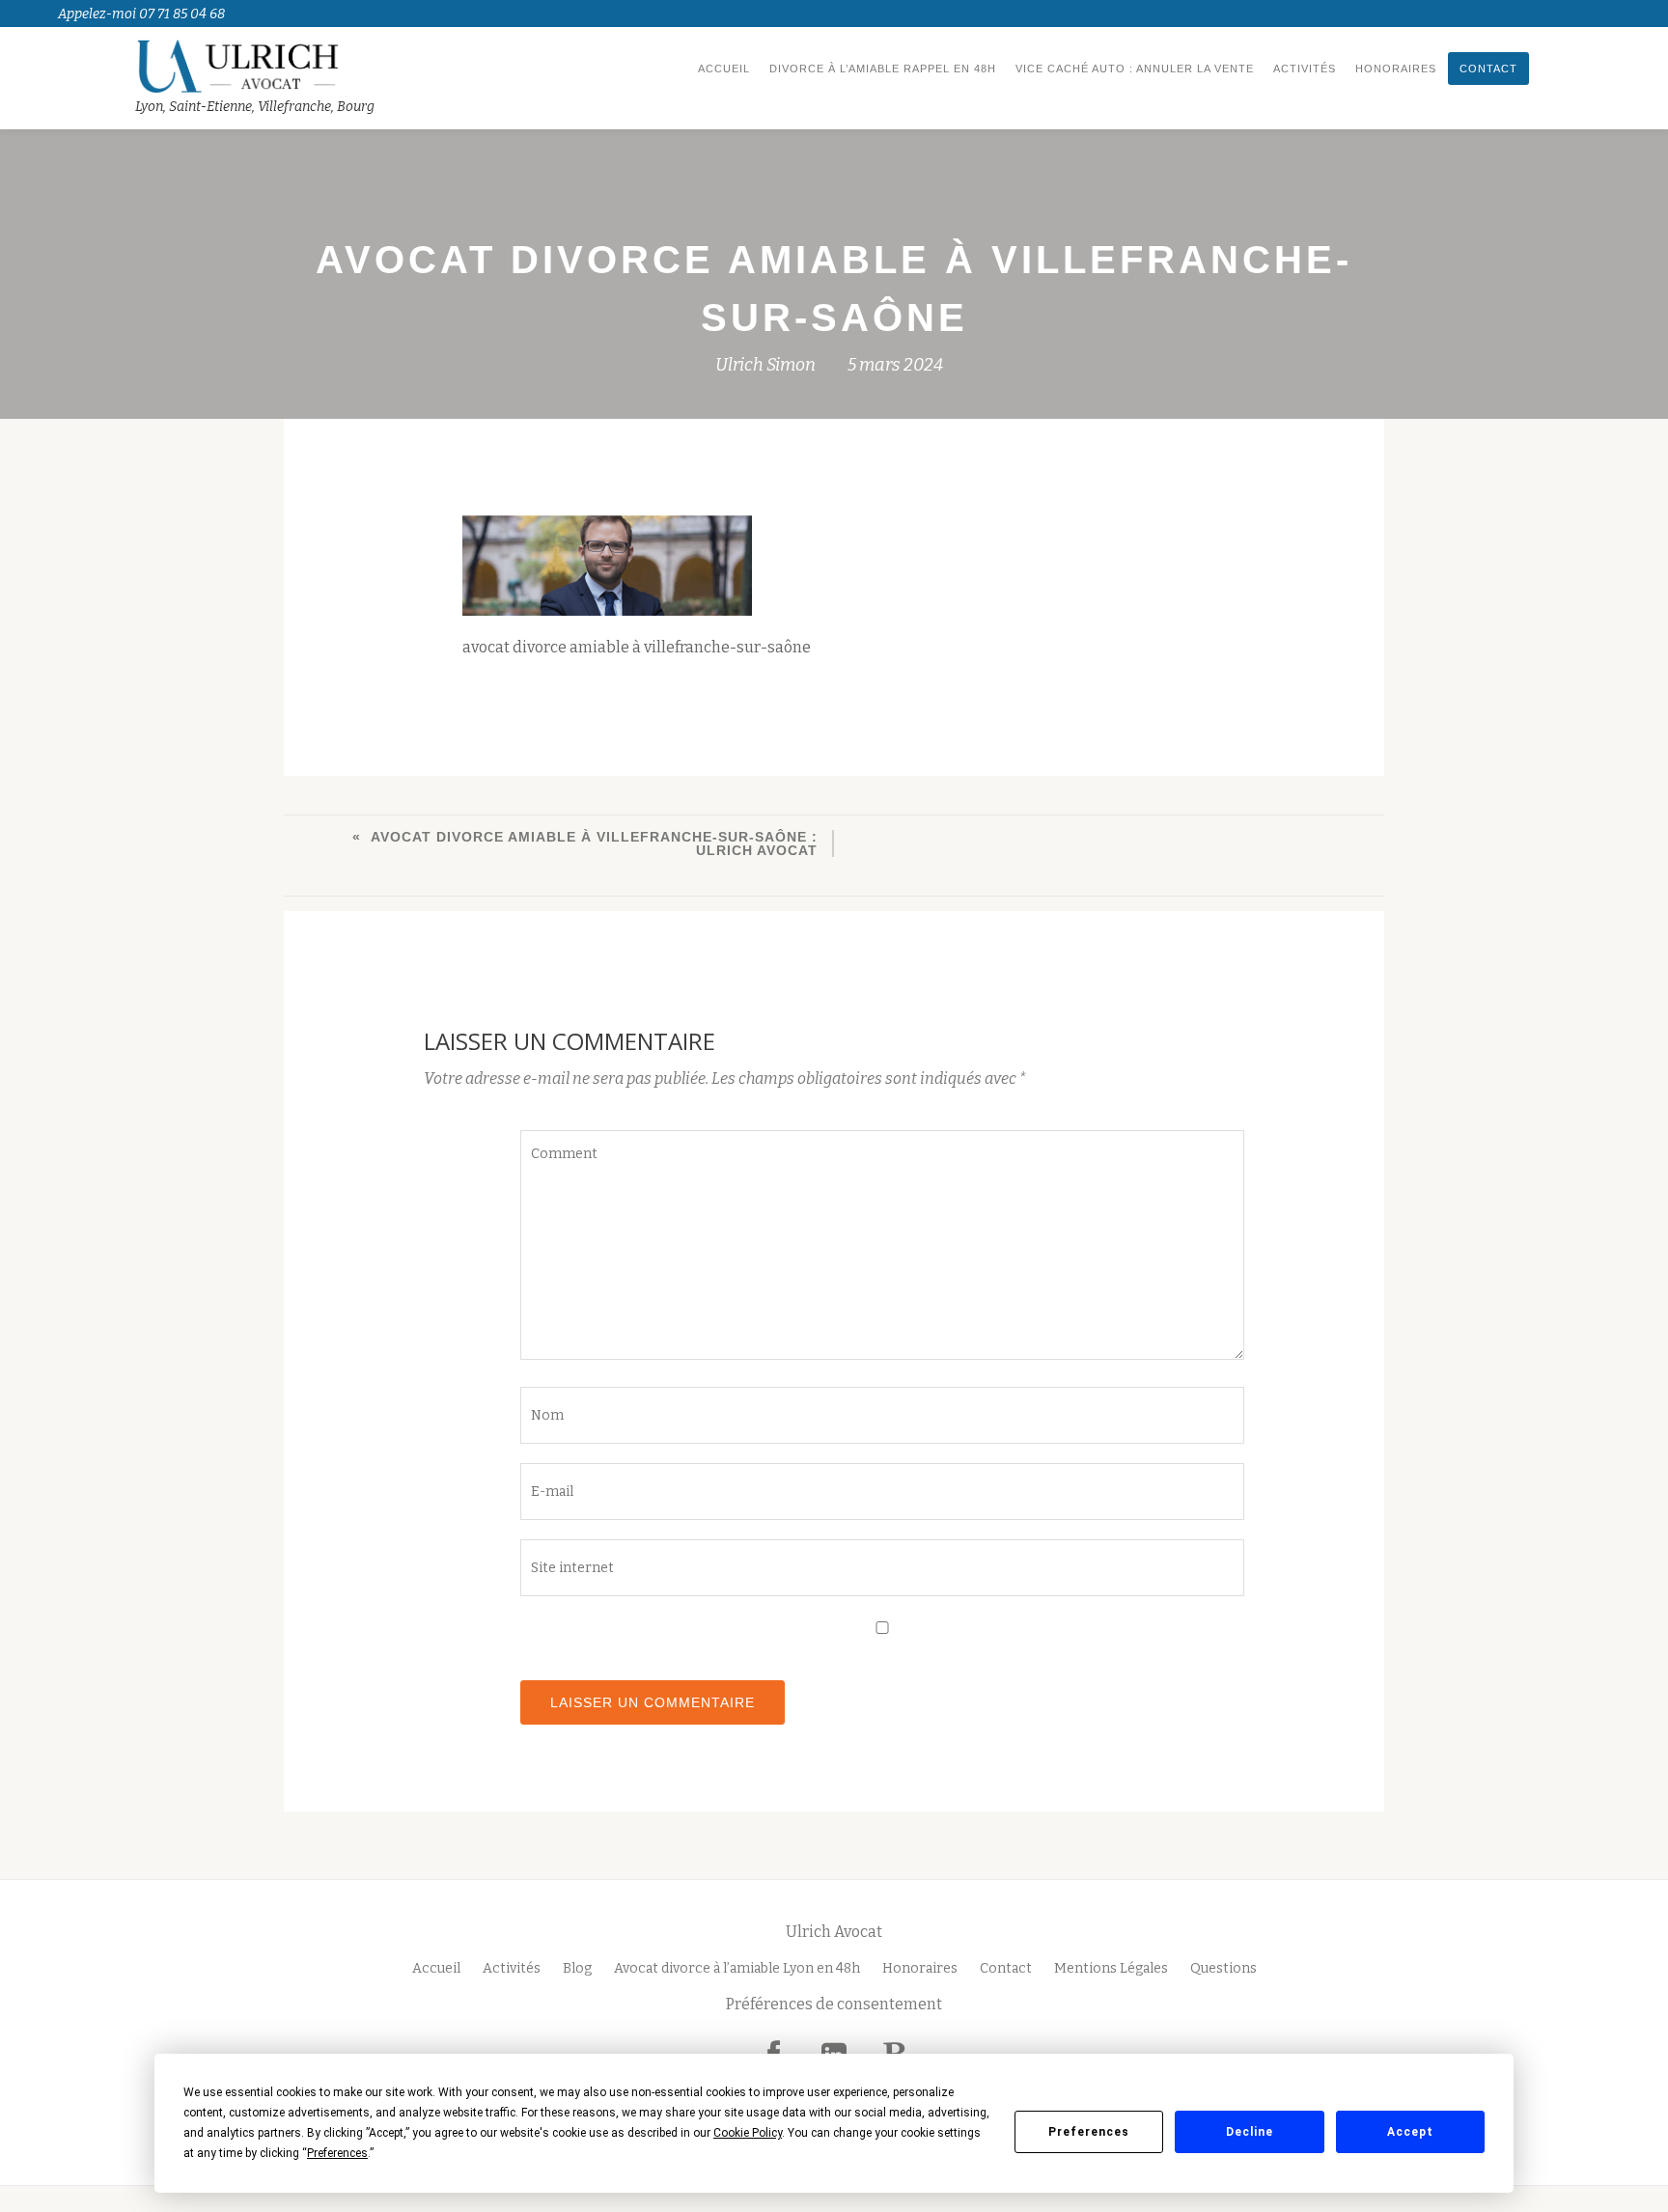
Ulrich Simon (765, 365)
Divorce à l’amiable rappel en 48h (883, 69)
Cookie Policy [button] (748, 2133)
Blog (577, 1968)
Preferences (1089, 2132)
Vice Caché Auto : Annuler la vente (1135, 69)
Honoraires (1396, 69)
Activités (1305, 69)
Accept (1410, 2132)
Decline (1250, 2132)
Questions (1223, 1968)
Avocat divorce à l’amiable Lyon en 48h (737, 1968)
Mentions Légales (1111, 1968)
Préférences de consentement (834, 2004)
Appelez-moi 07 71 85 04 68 (141, 14)
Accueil (724, 69)
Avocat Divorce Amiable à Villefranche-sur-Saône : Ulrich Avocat (594, 843)
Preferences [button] (337, 2153)
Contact (1488, 69)
